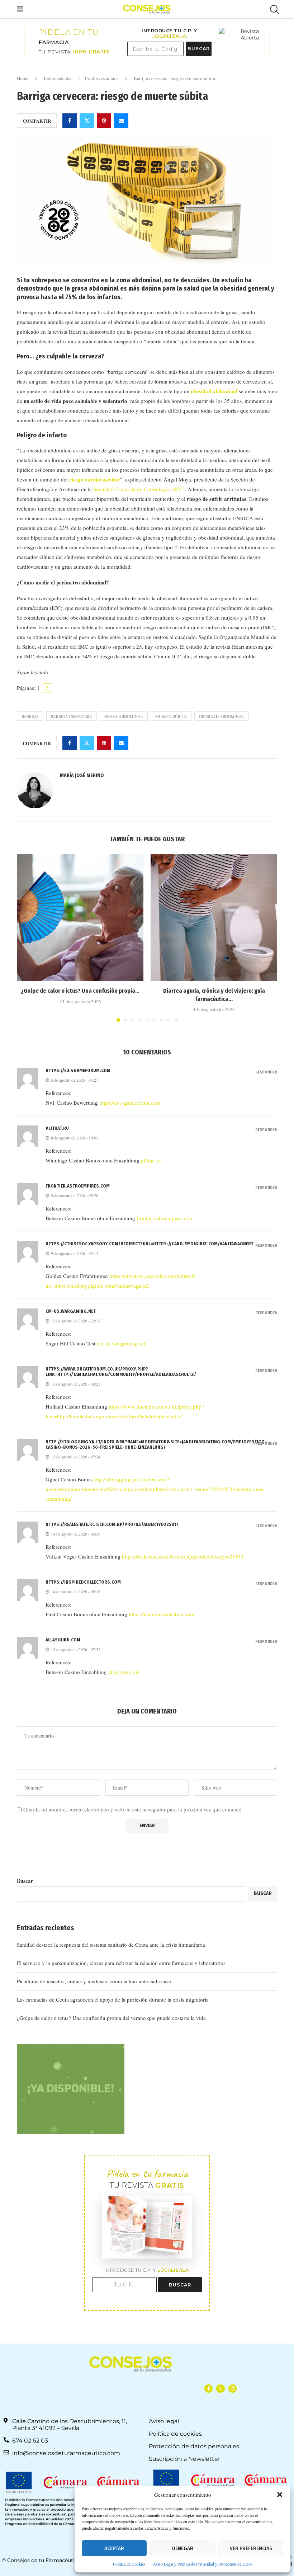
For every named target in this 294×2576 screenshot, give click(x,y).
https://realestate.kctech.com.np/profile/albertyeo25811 (112, 1524)
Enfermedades (57, 78)
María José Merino (82, 775)
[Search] (274, 10)
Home (23, 78)
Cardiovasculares (102, 78)
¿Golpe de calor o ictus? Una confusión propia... (80, 991)
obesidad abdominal (222, 716)
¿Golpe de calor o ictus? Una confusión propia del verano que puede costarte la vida (111, 2018)
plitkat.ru (57, 1128)
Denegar (183, 2548)
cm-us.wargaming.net (71, 1311)
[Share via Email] (121, 121)
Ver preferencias (251, 2548)
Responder (266, 1072)
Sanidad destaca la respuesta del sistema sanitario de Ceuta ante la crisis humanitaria (111, 1945)
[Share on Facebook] (70, 121)
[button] (280, 2495)
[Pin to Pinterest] (104, 121)
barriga (30, 716)
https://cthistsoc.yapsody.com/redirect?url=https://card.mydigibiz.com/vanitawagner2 (150, 1244)
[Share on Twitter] (87, 121)
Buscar (25, 1881)
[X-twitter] (220, 2389)
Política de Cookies (129, 2564)
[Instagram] (233, 2389)
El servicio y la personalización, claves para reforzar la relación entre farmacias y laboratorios (121, 1963)
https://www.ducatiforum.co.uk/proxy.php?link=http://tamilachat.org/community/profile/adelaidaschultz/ (121, 1372)
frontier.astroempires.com (78, 1186)
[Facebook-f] (208, 2389)
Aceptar (114, 2548)
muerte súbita (171, 716)
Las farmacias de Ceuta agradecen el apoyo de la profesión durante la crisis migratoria (113, 1999)
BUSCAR (199, 49)
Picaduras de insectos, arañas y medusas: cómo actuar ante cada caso (94, 1981)
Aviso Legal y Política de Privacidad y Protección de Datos (203, 2564)
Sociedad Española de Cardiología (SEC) (139, 489)
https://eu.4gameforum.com (78, 1070)
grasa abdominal (124, 716)
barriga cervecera (72, 716)
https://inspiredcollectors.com (83, 1582)
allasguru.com (63, 1640)
